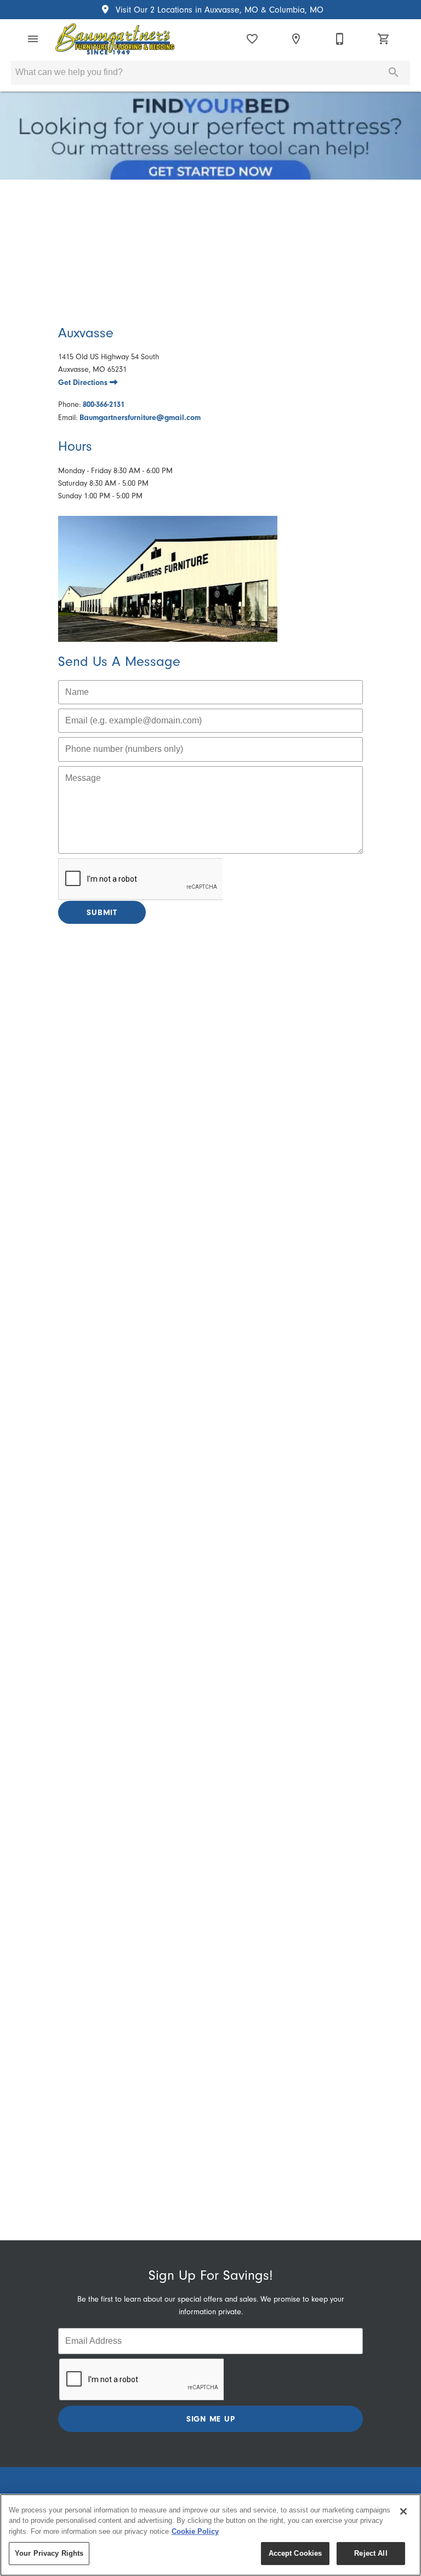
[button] (33, 39)
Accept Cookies (295, 2553)
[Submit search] (394, 72)
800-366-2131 (104, 404)
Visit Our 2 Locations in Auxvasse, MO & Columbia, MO (218, 10)
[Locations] (296, 39)
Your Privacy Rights (49, 2553)
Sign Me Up (211, 2419)
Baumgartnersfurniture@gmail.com (140, 418)
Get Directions (84, 383)
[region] (210, 2535)
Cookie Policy (195, 2531)
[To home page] (115, 39)
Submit (102, 912)
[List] (252, 39)
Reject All (371, 2553)
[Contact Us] (340, 39)
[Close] (403, 2511)
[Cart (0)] (384, 39)
